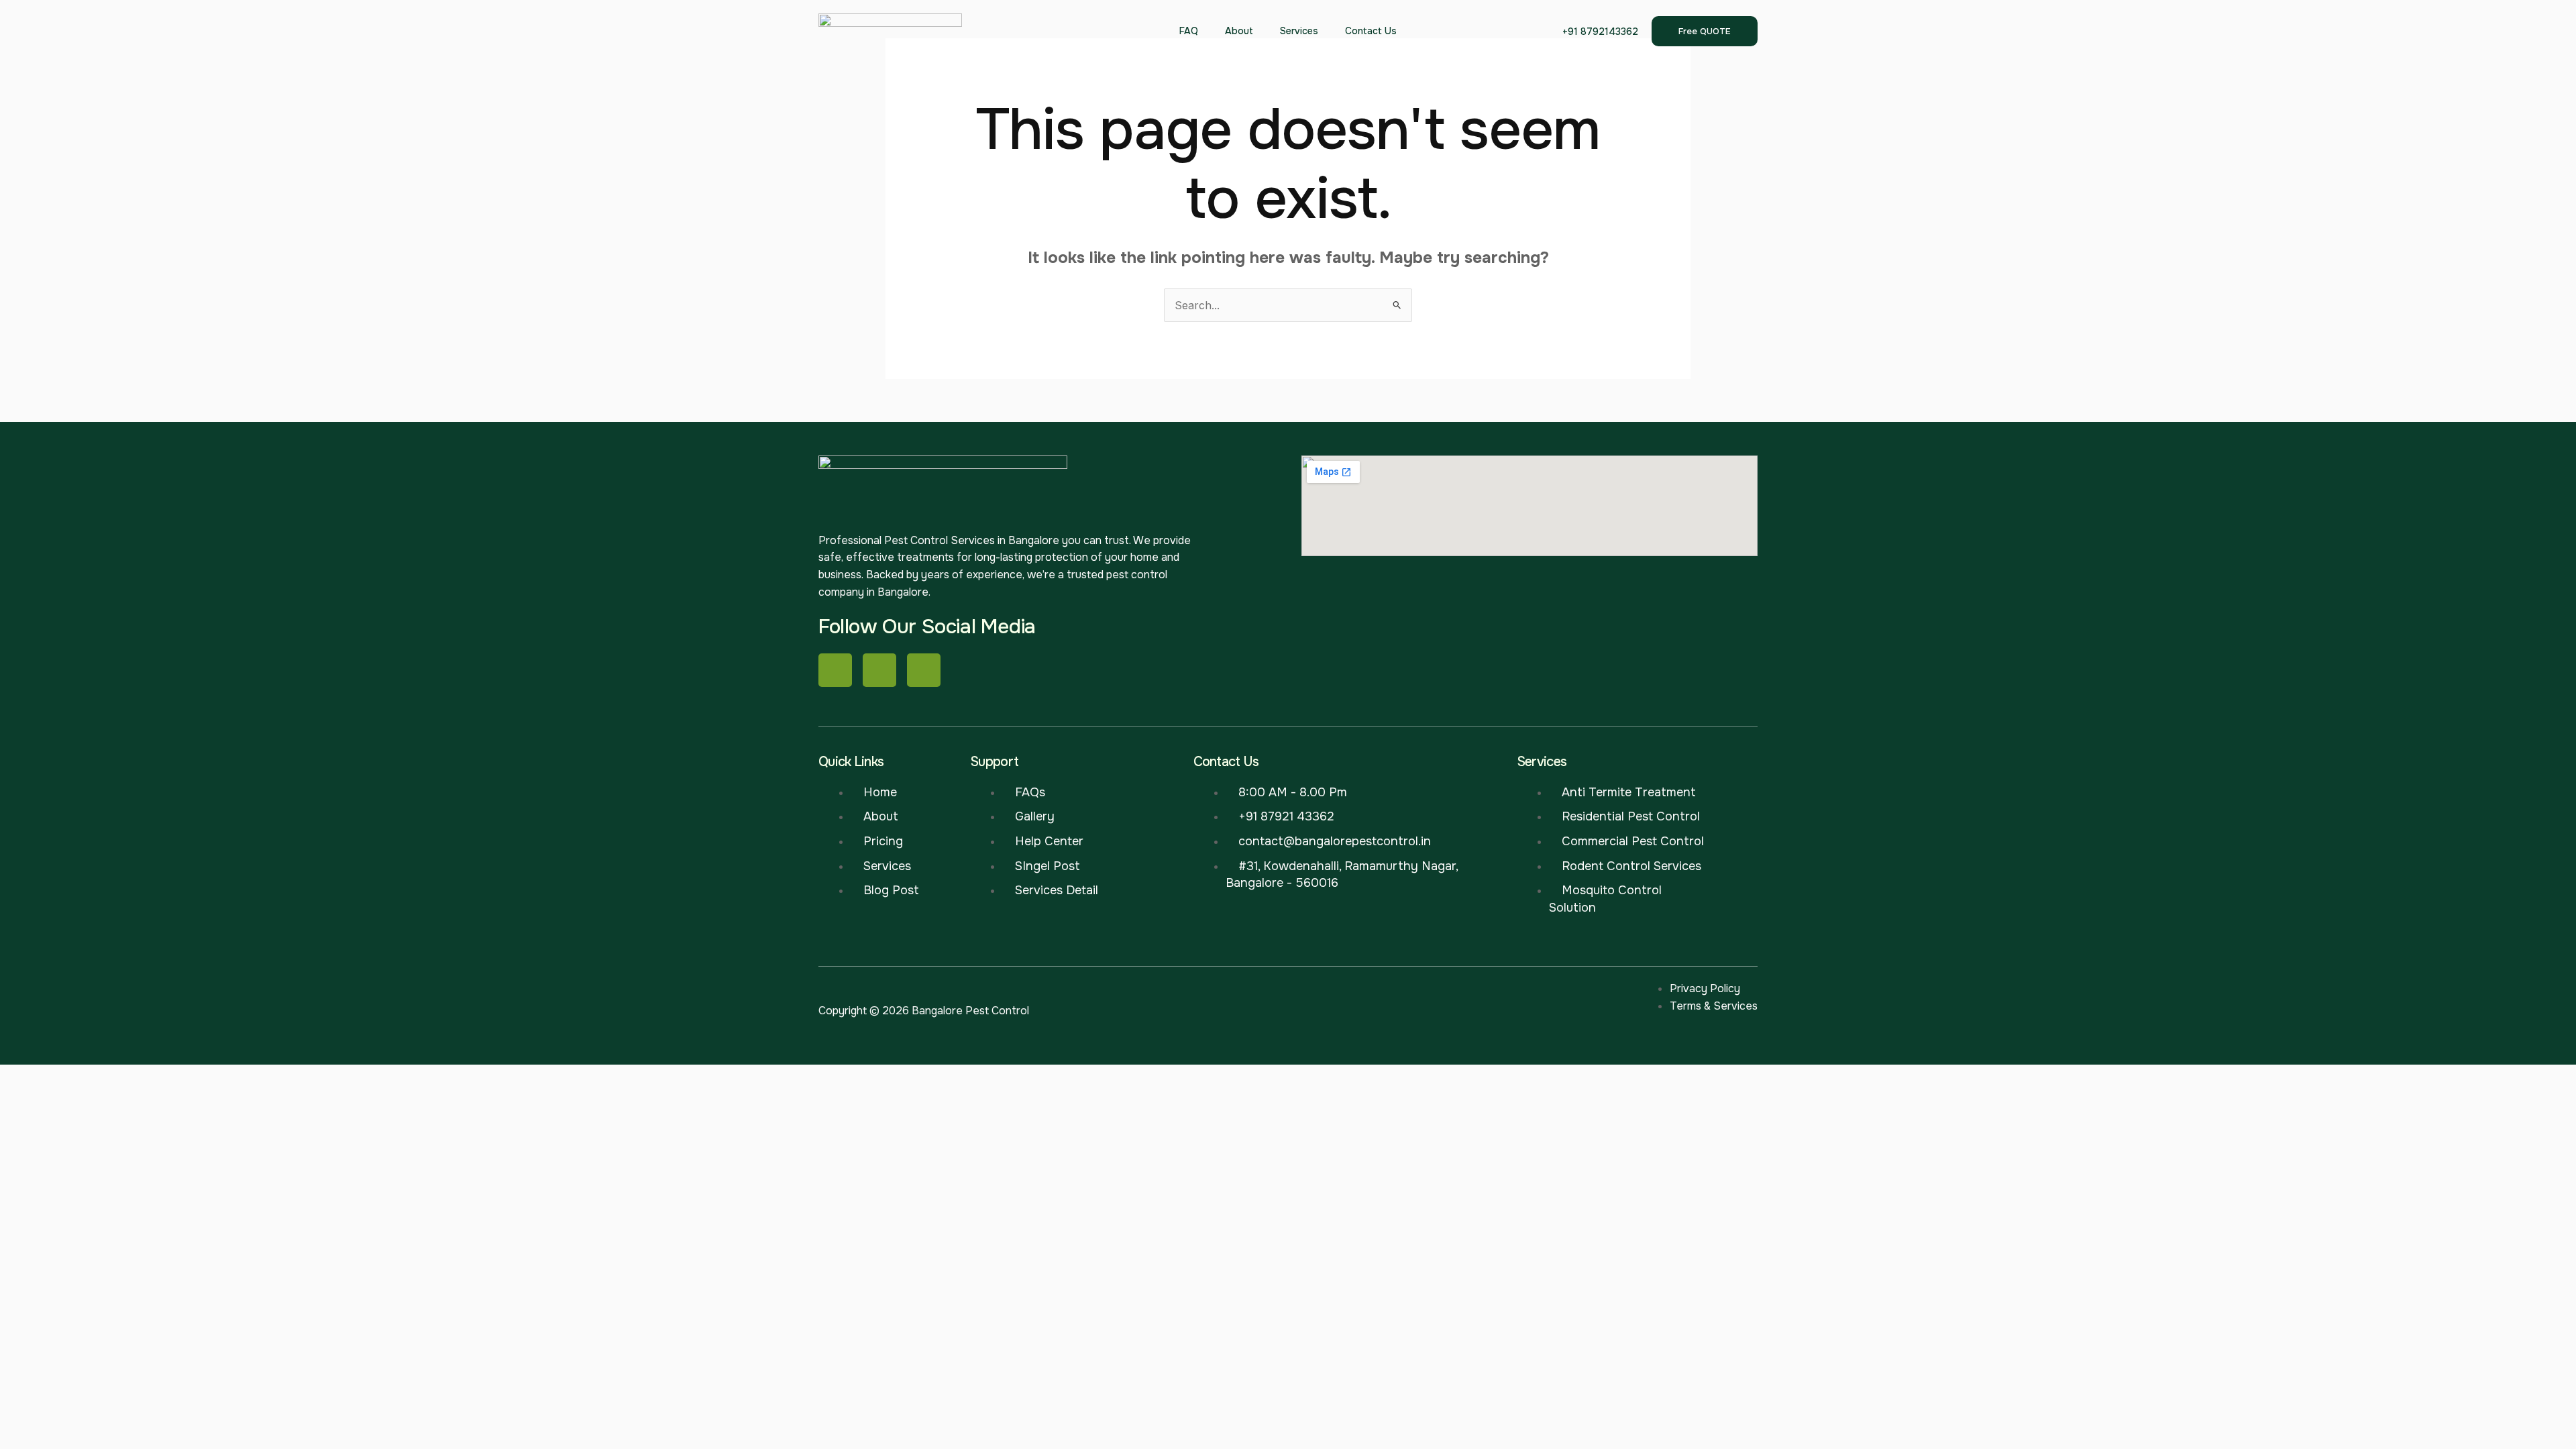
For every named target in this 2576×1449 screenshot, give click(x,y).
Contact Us (1371, 31)
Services (1299, 31)
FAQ (1189, 31)
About (1239, 31)
